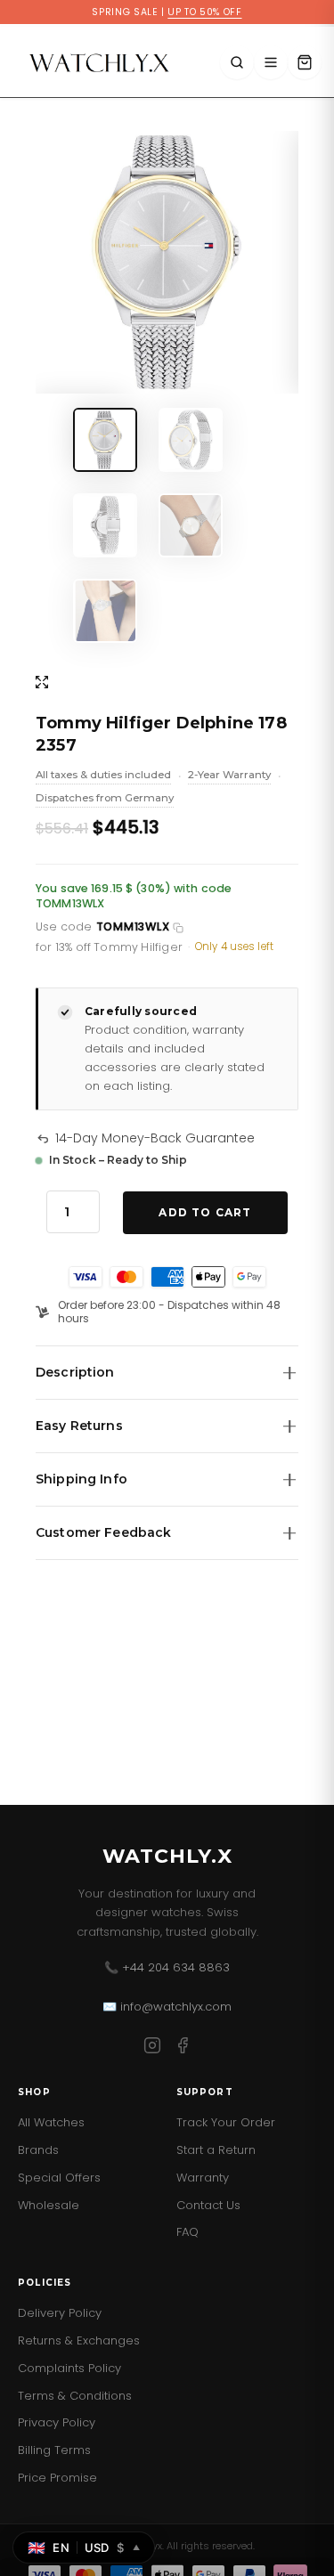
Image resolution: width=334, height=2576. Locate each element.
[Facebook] (183, 2048)
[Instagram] (152, 2048)
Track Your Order (226, 2122)
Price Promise (57, 2478)
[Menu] (271, 62)
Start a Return (216, 2150)
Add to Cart (205, 1212)
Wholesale (49, 2205)
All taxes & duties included (103, 776)
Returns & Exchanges (79, 2340)
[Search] (237, 62)
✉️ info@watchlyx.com (167, 2007)
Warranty (203, 2178)
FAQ (187, 2232)
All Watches (51, 2122)
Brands (38, 2150)
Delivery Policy (60, 2313)
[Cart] (305, 62)
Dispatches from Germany (105, 800)
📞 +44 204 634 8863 (167, 1967)
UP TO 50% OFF (204, 12)
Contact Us (208, 2205)
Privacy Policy (57, 2422)
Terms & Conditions (75, 2396)
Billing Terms (54, 2450)
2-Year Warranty (229, 776)
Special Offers (59, 2178)
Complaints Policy (69, 2368)
